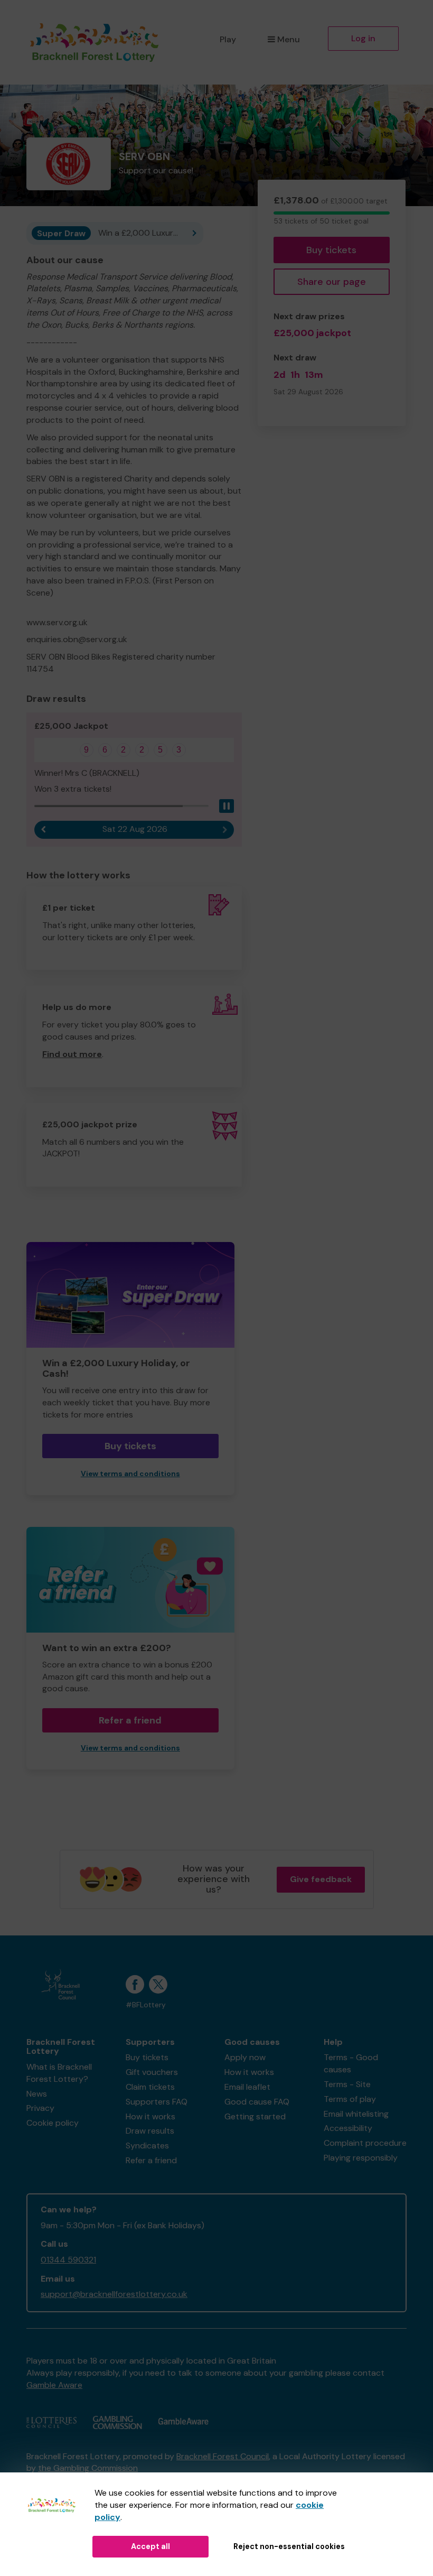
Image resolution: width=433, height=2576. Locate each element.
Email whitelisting (356, 2114)
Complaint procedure (365, 2143)
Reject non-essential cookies (289, 2546)
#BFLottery (146, 2005)
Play (228, 39)
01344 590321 (68, 2260)
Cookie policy (53, 2123)
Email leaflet (247, 2087)
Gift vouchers (152, 2072)
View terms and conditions (130, 1474)
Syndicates (147, 2146)
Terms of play (350, 2099)
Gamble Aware (54, 2385)
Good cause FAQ (257, 2102)
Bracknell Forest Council (223, 2456)
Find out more (72, 1054)
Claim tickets (150, 2087)
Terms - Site (347, 2084)
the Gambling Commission (88, 2468)
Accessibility (348, 2128)
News (37, 2094)
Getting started (255, 2116)
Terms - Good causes (351, 2063)
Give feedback (321, 1879)
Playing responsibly (361, 2158)
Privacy (40, 2108)
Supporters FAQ (157, 2102)
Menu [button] (289, 39)
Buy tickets (331, 250)
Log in (363, 38)
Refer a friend (130, 1720)
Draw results (150, 2131)
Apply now (245, 2057)
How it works (150, 2116)
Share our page (332, 282)
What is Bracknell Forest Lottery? (59, 2073)
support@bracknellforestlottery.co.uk (114, 2294)
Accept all (150, 2546)
